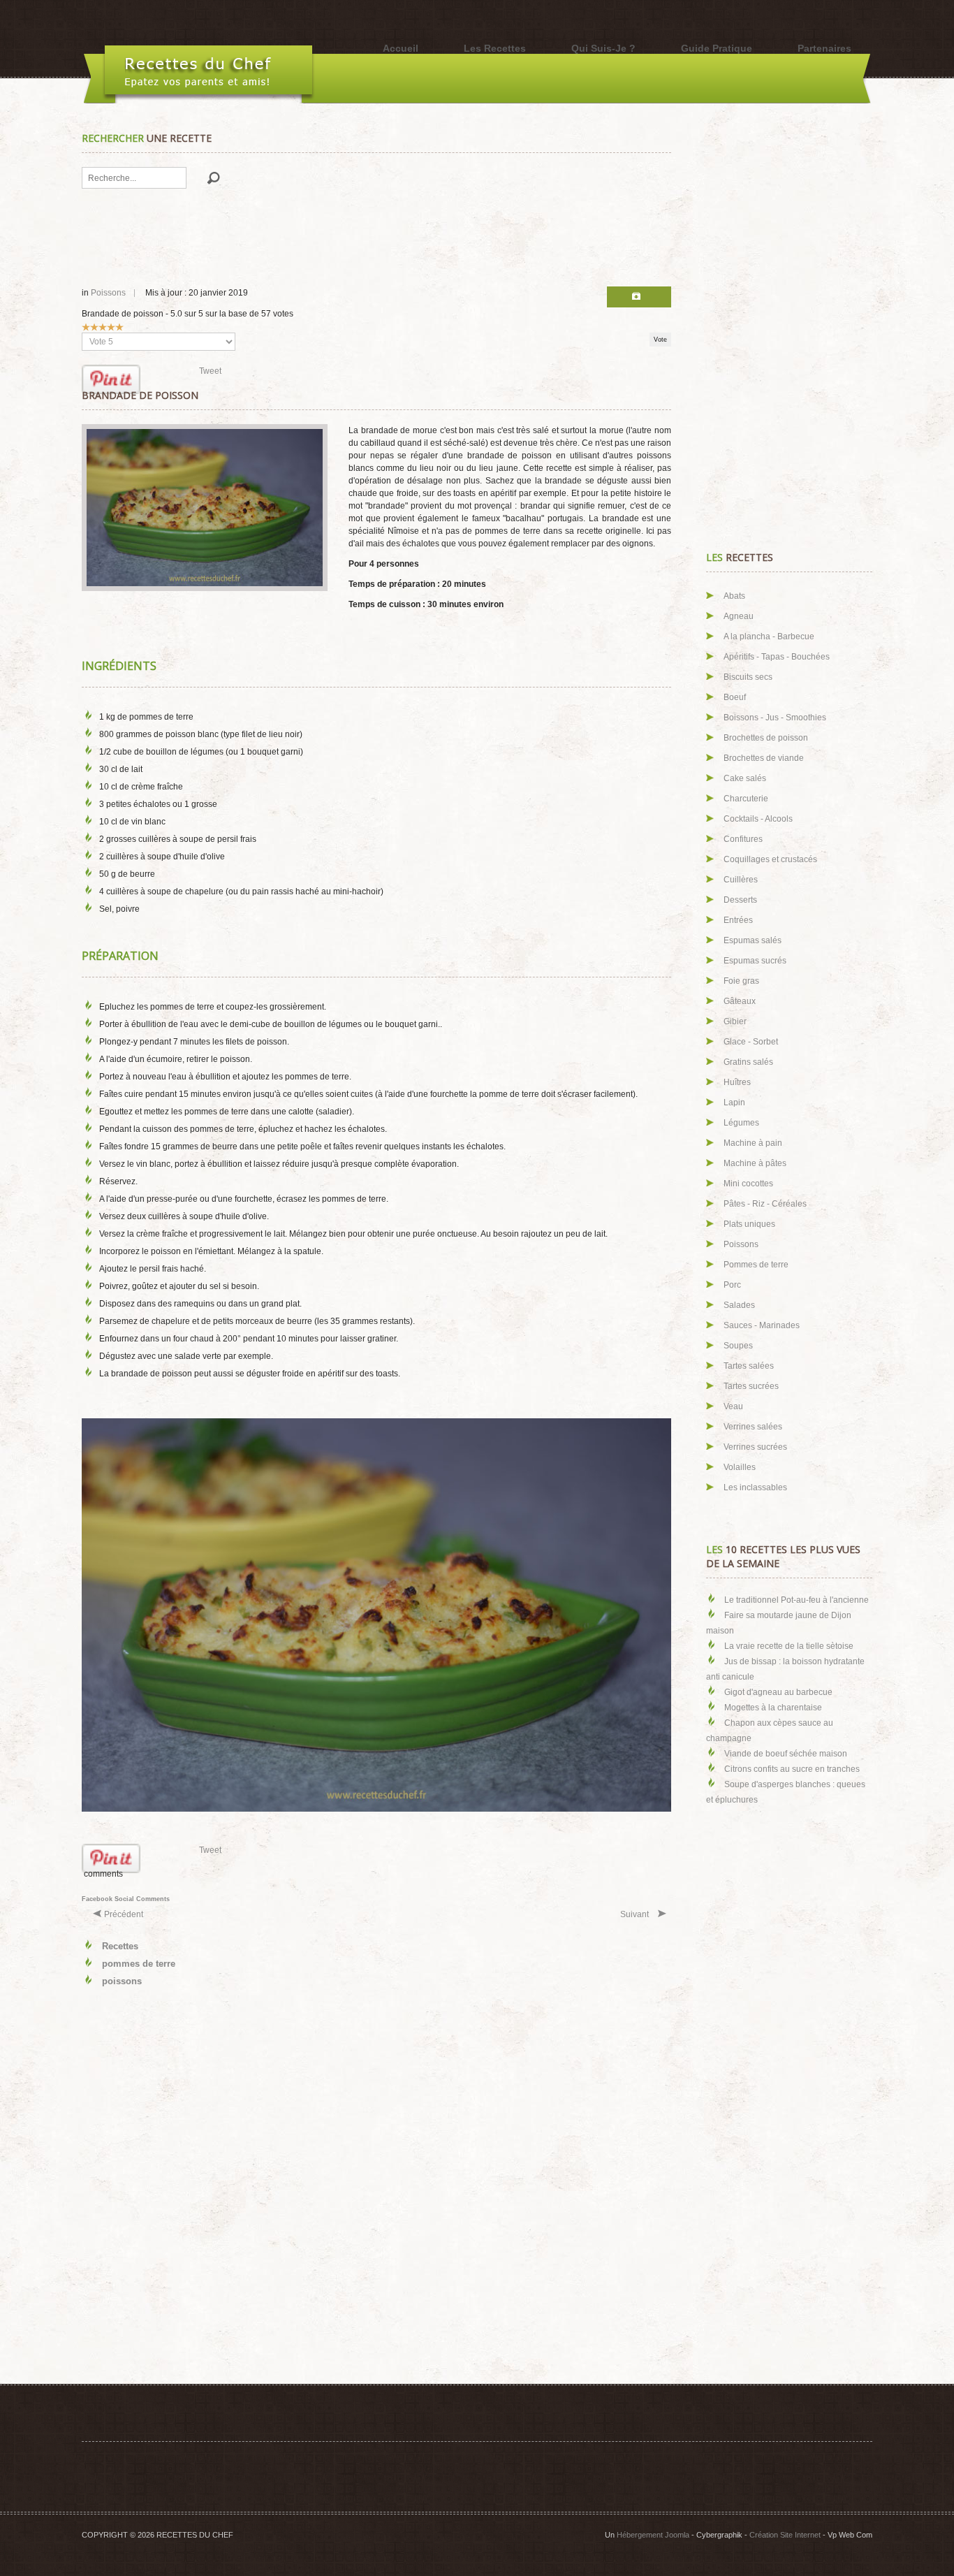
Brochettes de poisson (766, 738)
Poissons (108, 293)
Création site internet (785, 2535)
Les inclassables (755, 1487)
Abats (734, 596)
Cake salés (745, 778)
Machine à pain (753, 1143)
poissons (122, 1981)
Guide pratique (717, 48)
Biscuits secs (748, 677)
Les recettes (495, 48)
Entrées (738, 920)
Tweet (210, 371)
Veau (733, 1406)
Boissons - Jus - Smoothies (775, 718)
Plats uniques (749, 1224)
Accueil (401, 48)
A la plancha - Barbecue (769, 636)
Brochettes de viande (764, 758)
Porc (732, 1285)
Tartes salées (749, 1366)
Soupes (738, 1346)
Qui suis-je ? (603, 48)
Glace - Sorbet (751, 1042)
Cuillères (741, 880)
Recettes (120, 1946)
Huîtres (737, 1082)
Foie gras (741, 981)
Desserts (740, 900)
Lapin (734, 1103)
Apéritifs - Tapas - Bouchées (777, 657)
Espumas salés (753, 940)
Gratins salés (748, 1062)
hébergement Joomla (653, 2535)
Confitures (743, 839)
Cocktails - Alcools (758, 819)
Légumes (741, 1123)
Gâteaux (740, 1001)
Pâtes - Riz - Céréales (765, 1204)
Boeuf (735, 697)
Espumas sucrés (755, 961)
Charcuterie (746, 799)
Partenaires (824, 48)
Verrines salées (753, 1427)
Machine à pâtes (755, 1163)
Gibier (735, 1021)
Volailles (740, 1467)
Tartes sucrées (751, 1386)
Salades (739, 1305)
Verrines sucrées (755, 1447)
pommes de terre (139, 1964)
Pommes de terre (756, 1265)
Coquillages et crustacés (770, 859)
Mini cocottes (748, 1184)
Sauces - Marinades (762, 1325)
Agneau (739, 616)
